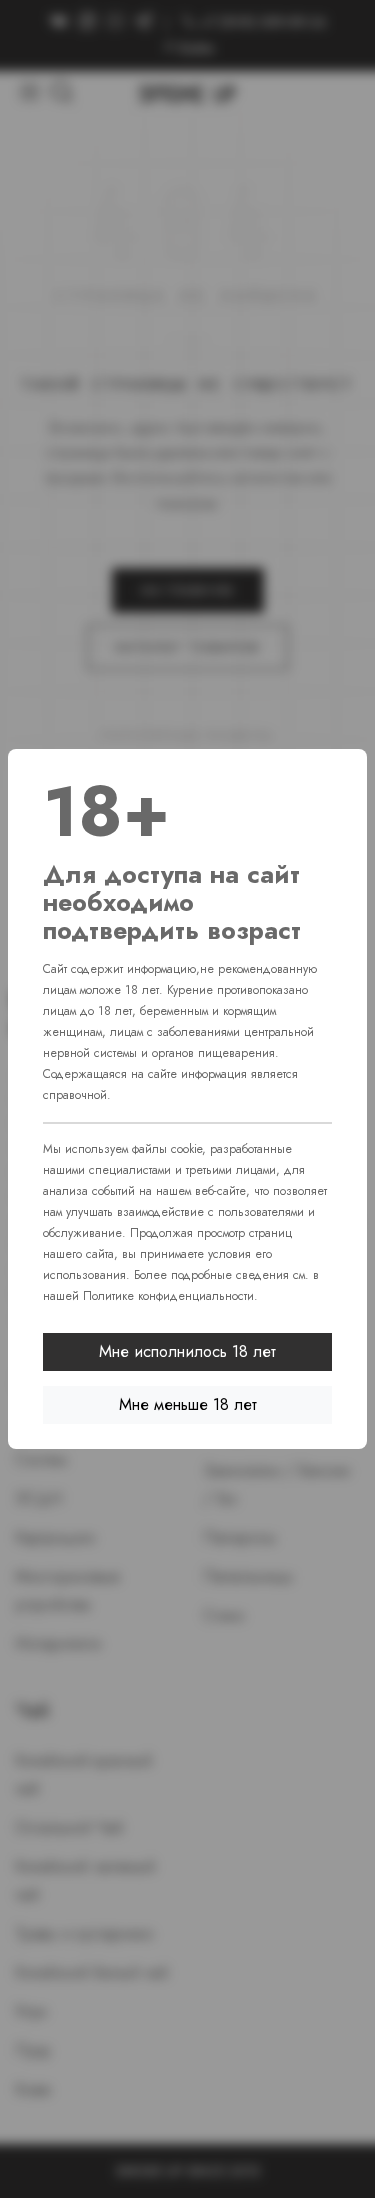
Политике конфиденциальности (168, 1296)
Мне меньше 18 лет (188, 1404)
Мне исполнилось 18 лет (187, 1351)
